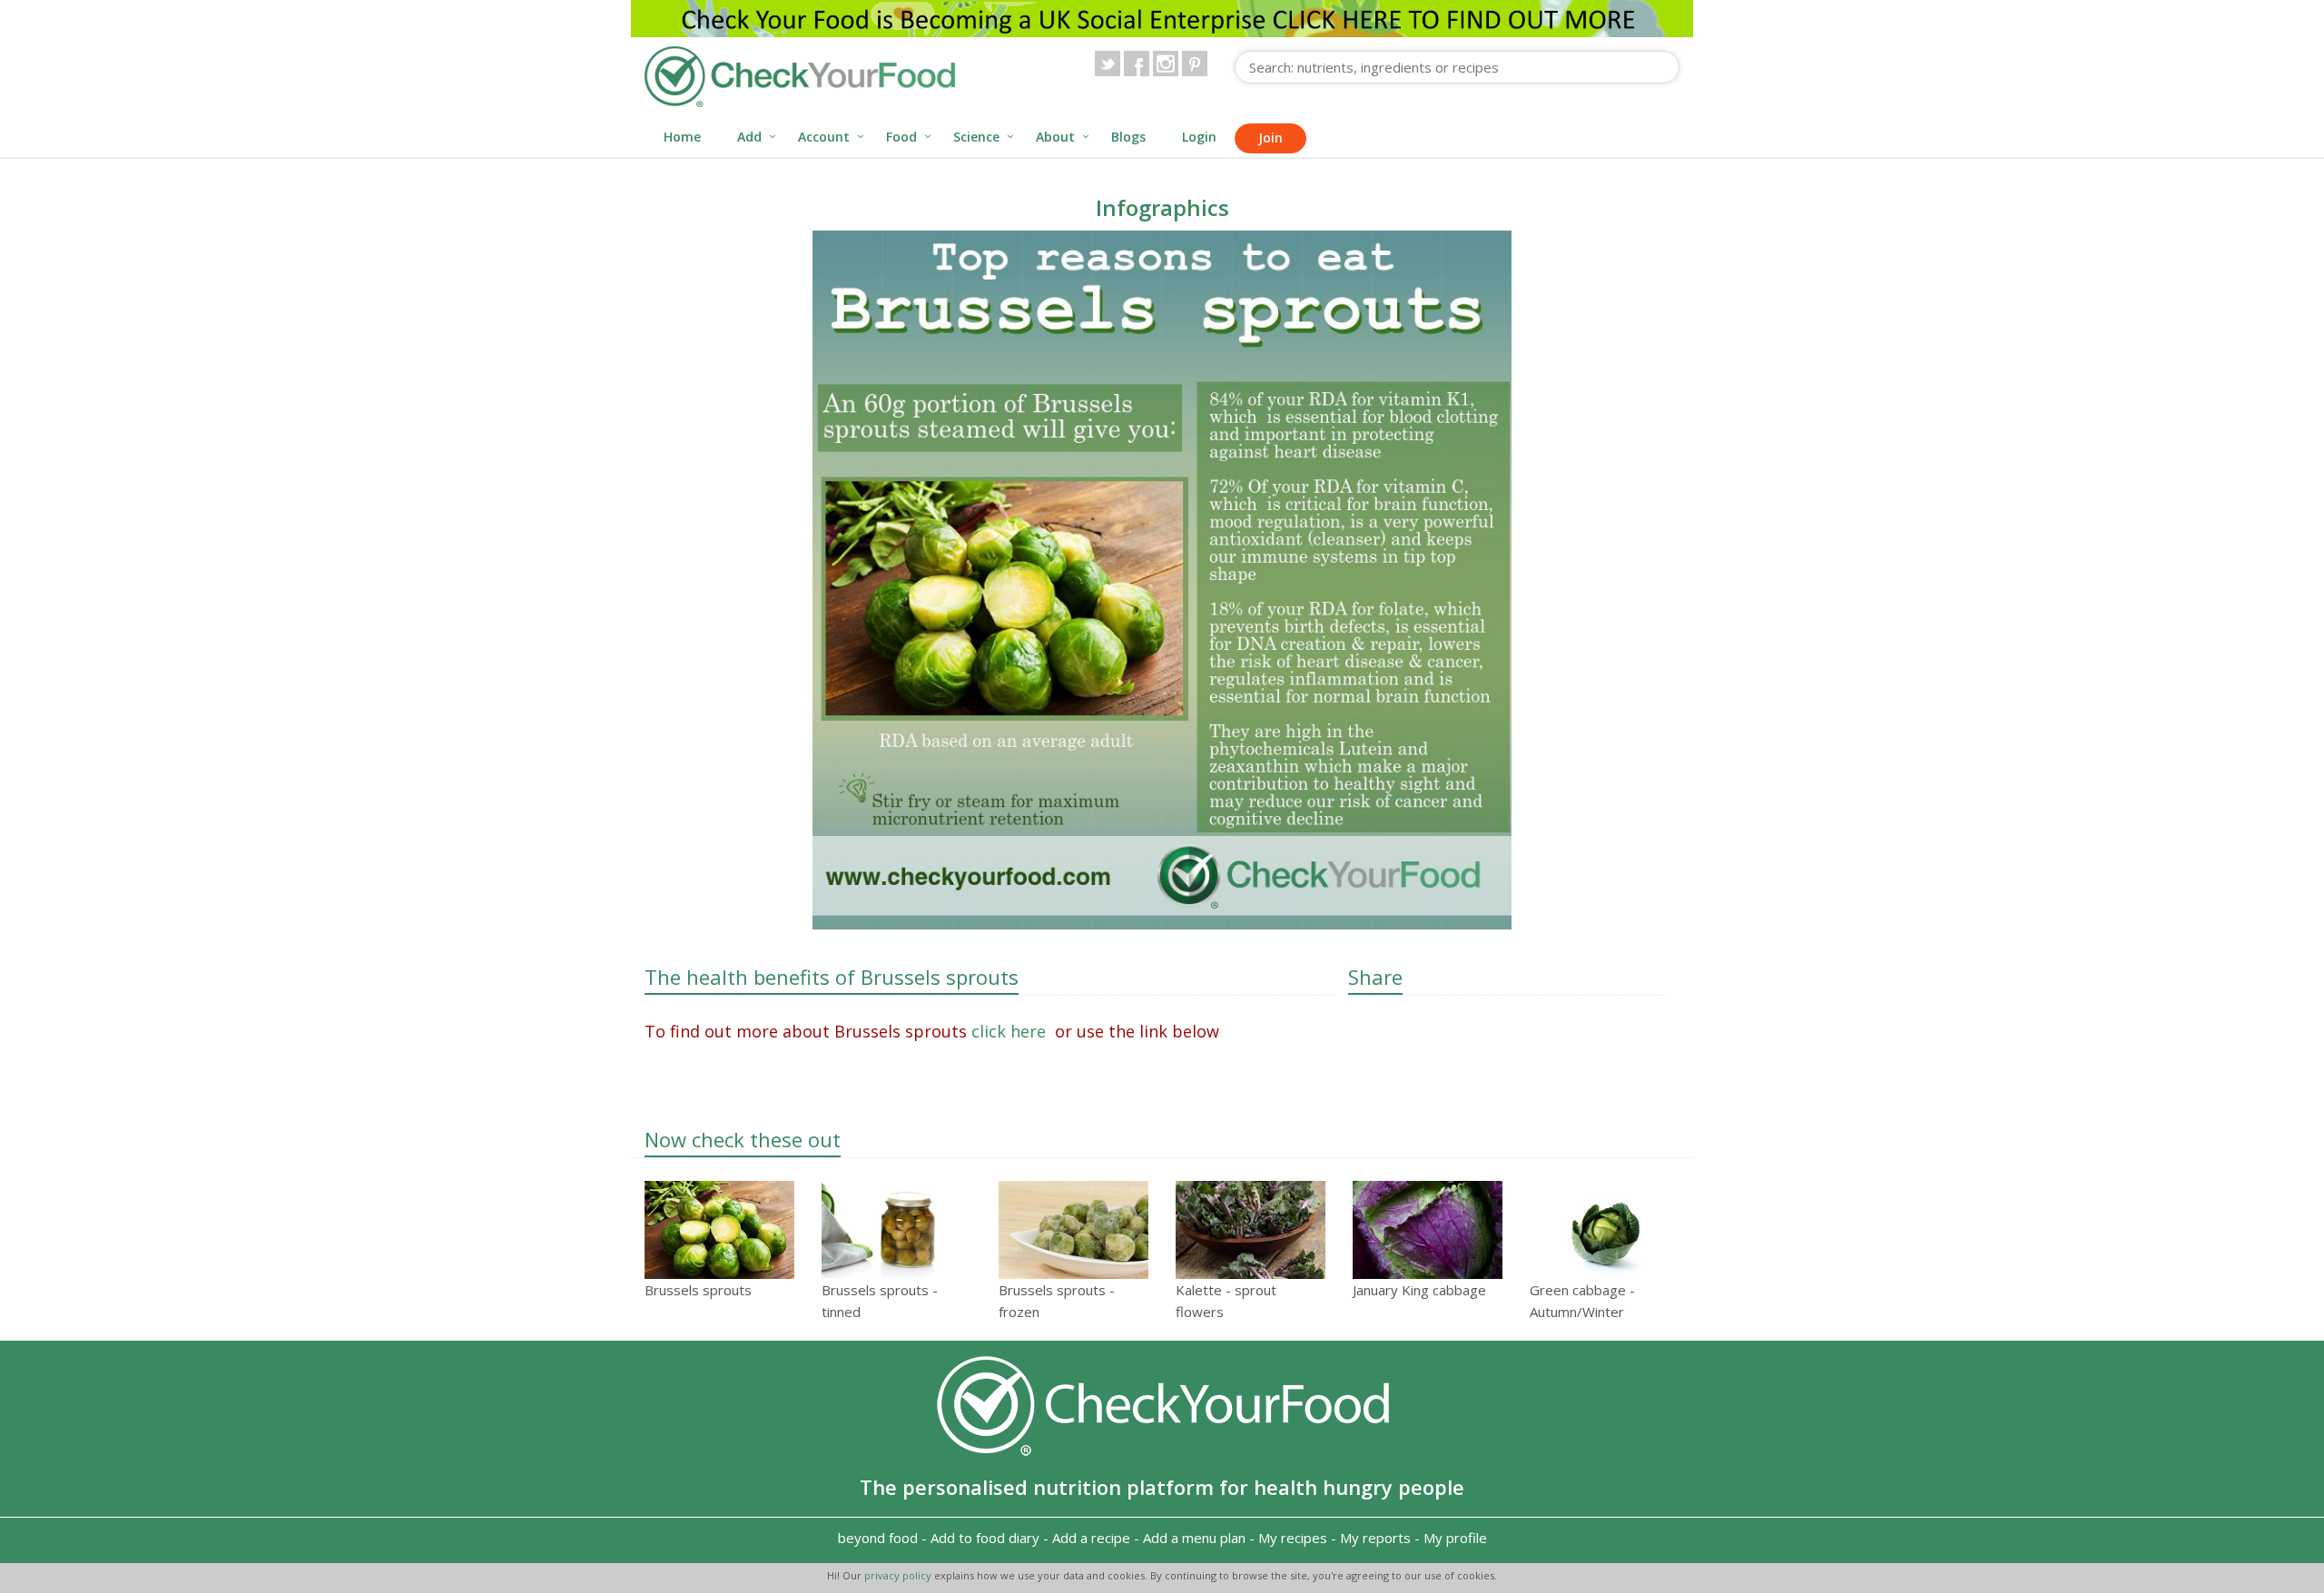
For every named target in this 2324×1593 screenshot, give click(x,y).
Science (976, 137)
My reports (1375, 1538)
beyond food (878, 1538)
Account (824, 137)
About (1055, 137)
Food (901, 137)
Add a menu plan (1194, 1538)
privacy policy (899, 1575)
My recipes (1293, 1538)
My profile (1455, 1538)
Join (1270, 138)
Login (1199, 137)
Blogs (1128, 137)
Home (682, 137)
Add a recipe (1091, 1538)
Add (749, 137)
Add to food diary (985, 1538)
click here (1011, 1031)
